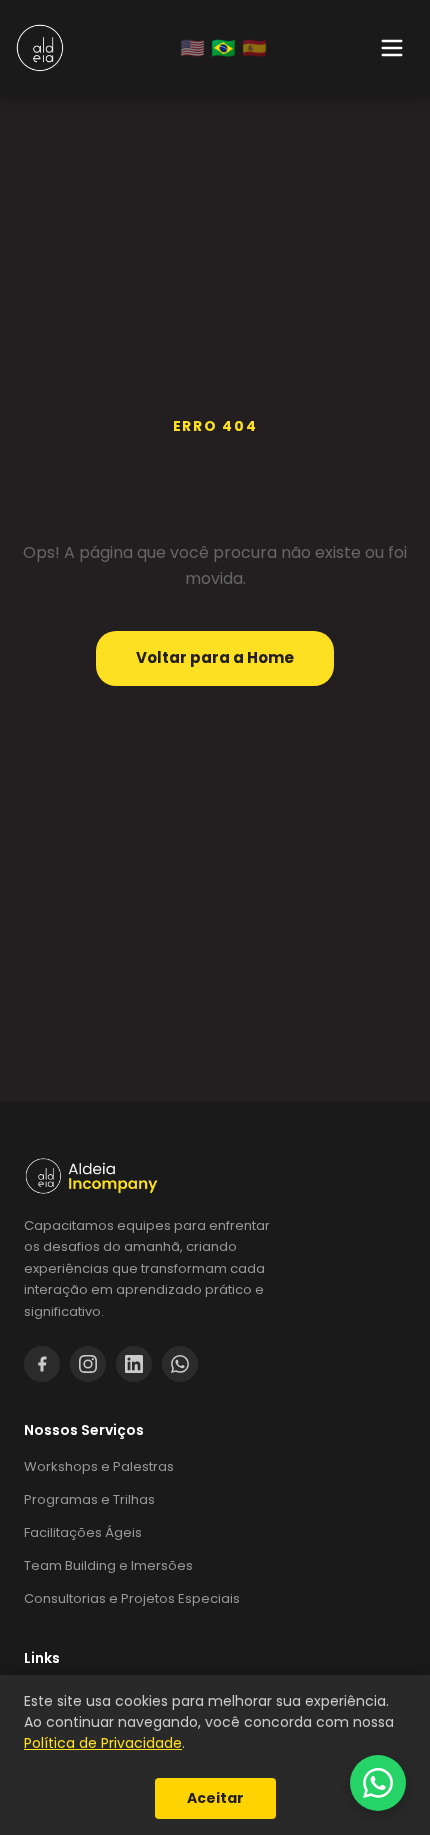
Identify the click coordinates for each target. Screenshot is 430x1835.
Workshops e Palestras (99, 1466)
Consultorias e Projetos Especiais (132, 1598)
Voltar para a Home (215, 657)
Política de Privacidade (103, 1743)
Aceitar (215, 1798)
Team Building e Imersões (108, 1565)
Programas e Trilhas (89, 1499)
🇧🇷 (223, 48)
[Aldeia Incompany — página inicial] (215, 1176)
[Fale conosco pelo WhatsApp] (378, 1783)
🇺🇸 (192, 48)
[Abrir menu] (392, 48)
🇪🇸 (254, 48)
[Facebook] (42, 1364)
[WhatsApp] (180, 1364)
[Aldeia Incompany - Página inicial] (40, 48)
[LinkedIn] (134, 1364)
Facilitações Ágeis (83, 1532)
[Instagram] (88, 1364)
